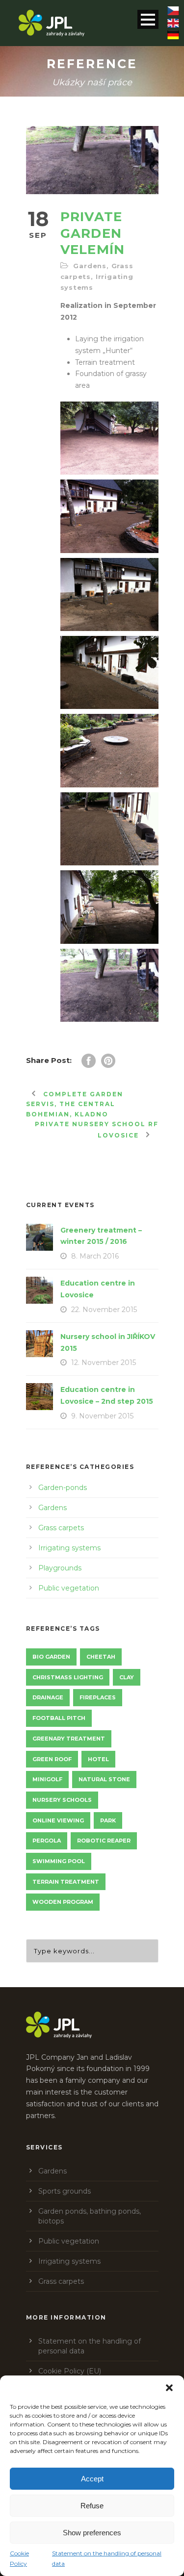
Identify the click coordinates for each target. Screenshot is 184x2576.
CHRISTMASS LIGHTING (68, 1677)
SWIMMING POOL (59, 1861)
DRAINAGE (48, 1697)
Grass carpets (61, 1528)
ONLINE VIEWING (58, 1820)
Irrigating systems (69, 1548)
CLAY (127, 1677)
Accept (92, 2479)
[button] (169, 2388)
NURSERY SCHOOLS (62, 1800)
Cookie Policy (19, 2558)
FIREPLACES (98, 1697)
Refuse (92, 2506)
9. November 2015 (102, 1416)
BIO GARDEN (51, 1657)
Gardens (90, 266)
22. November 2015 (104, 1310)
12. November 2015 (104, 1363)
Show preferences (92, 2533)
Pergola (47, 1841)
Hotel (98, 1759)
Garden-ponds (63, 1488)
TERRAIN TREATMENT (66, 1882)
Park (108, 1820)
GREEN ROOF (52, 1759)
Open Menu (148, 19)
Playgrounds (60, 1568)
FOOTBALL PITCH (59, 1718)
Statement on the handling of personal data (107, 2558)
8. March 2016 (95, 1256)
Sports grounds (65, 2191)
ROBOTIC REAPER (104, 1841)
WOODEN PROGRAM (63, 1902)
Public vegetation (69, 1588)
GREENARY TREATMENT (69, 1739)
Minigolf (47, 1779)
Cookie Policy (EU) (70, 2371)
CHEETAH (101, 1657)
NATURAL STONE (104, 1779)
